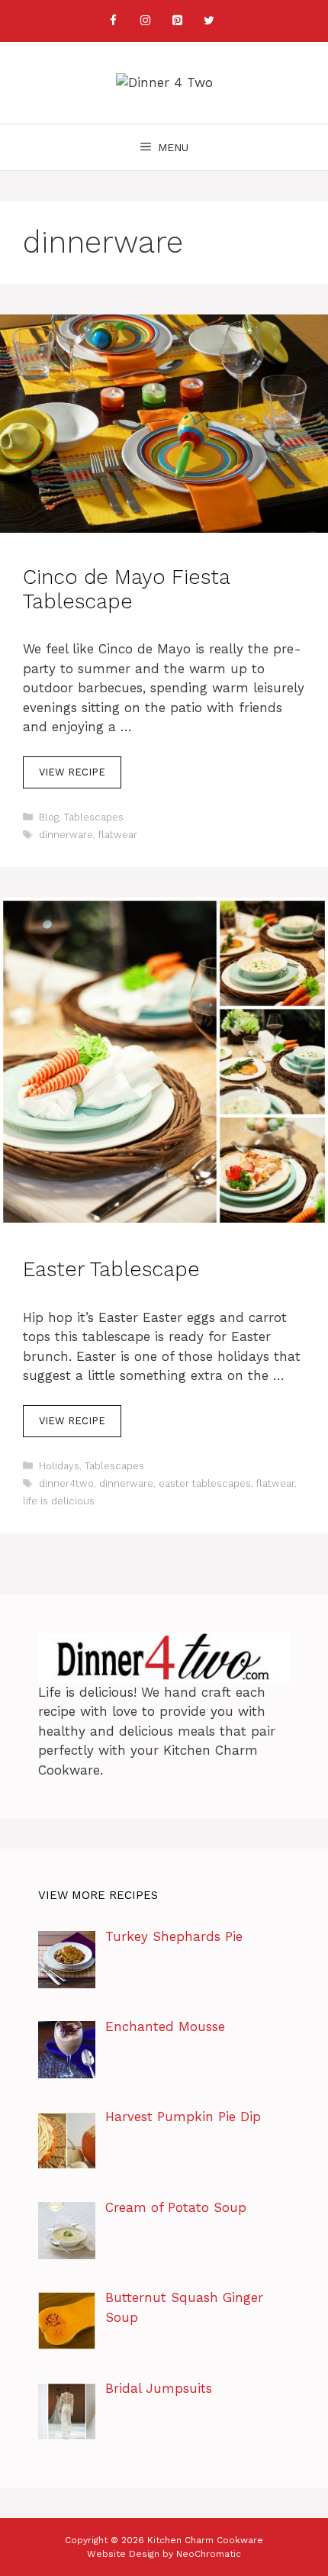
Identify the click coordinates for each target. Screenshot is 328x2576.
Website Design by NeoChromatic (164, 2554)
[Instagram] (145, 21)
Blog (49, 817)
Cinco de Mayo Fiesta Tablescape (126, 589)
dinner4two (66, 1483)
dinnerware (66, 835)
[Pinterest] (177, 21)
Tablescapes (94, 817)
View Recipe (72, 772)
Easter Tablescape (111, 1269)
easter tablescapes (205, 1483)
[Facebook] (113, 21)
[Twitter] (209, 21)
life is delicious (59, 1501)
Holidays (59, 1466)
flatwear (118, 835)
